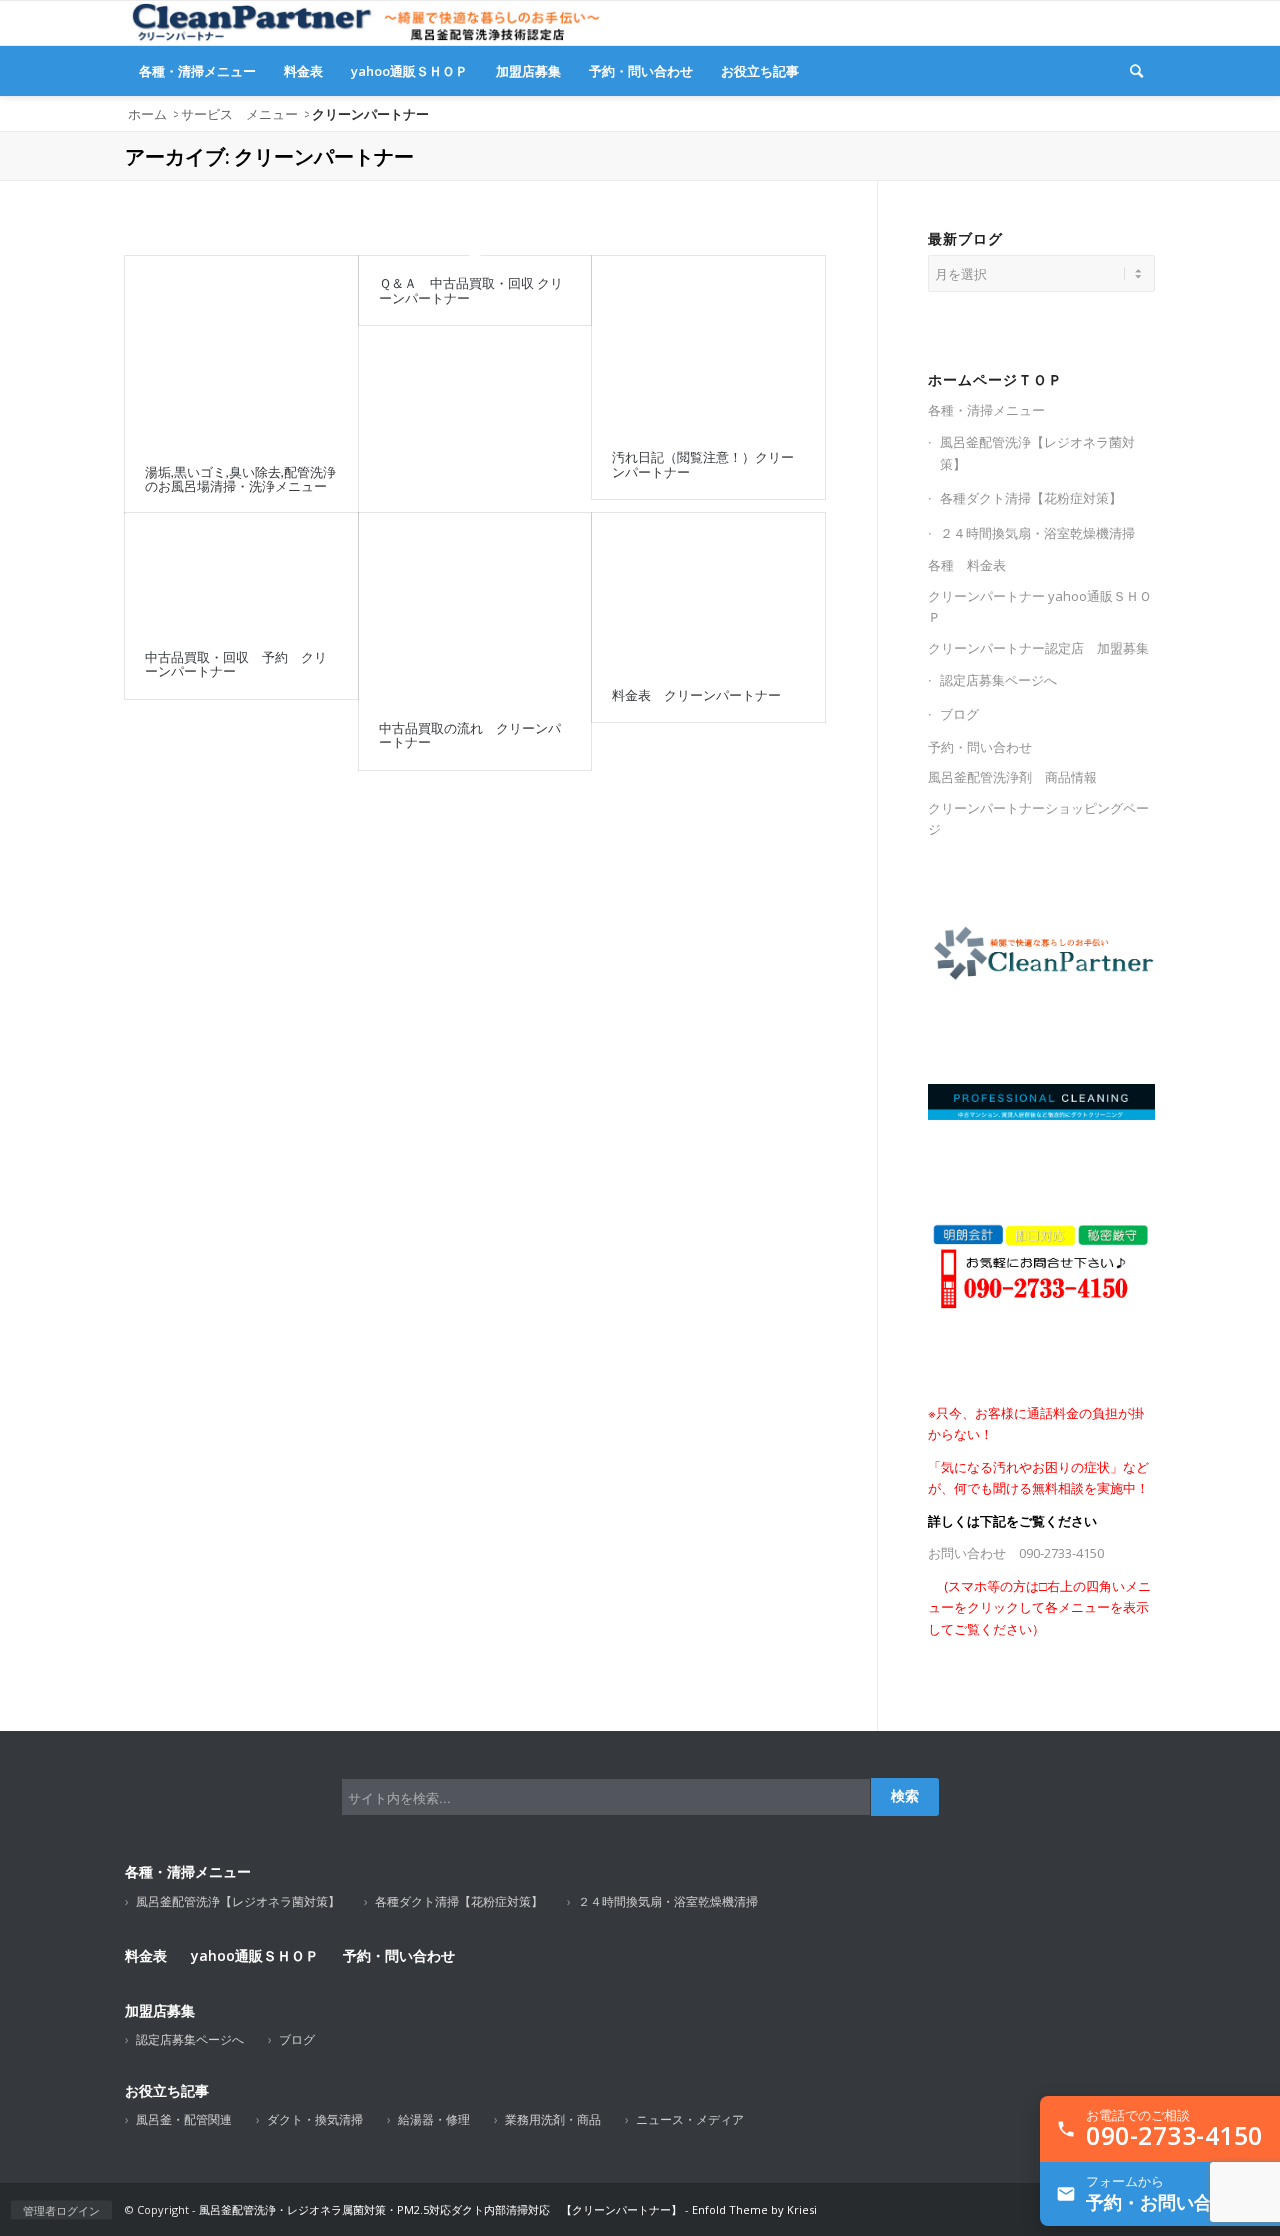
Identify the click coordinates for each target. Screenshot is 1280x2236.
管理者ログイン (61, 2210)
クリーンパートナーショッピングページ (1038, 818)
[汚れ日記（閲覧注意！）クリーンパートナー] (708, 343)
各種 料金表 (967, 565)
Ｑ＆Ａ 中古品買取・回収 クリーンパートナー (471, 290)
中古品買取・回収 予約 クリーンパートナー (236, 664)
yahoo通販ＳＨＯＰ (255, 1955)
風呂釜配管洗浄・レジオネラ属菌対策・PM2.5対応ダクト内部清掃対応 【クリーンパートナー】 (440, 2209)
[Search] (1136, 71)
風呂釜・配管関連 (184, 2119)
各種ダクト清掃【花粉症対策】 (1031, 498)
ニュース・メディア (690, 2119)
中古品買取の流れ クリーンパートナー (470, 735)
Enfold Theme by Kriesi (754, 2209)
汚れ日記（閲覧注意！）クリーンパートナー (703, 464)
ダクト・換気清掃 (315, 2119)
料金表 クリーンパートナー (696, 695)
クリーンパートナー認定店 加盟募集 (1038, 648)
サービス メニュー (239, 114)
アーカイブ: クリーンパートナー (269, 156)
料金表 (146, 1955)
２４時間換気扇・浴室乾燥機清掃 (1037, 533)
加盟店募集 (160, 2010)
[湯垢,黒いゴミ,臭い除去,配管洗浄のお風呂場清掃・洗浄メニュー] (241, 350)
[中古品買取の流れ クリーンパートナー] (475, 607)
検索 (905, 1796)
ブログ (959, 714)
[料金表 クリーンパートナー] (708, 590)
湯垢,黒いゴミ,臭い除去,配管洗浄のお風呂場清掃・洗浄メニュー (240, 479)
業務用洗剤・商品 (553, 2119)
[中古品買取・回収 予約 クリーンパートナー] (241, 571)
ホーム (147, 114)
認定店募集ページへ (998, 680)
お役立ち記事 (167, 2090)
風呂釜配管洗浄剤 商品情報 (1012, 777)
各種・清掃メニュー (986, 410)
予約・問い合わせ (980, 747)
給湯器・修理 (434, 2119)
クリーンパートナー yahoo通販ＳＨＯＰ (1040, 606)
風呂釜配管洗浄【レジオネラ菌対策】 (1037, 452)
